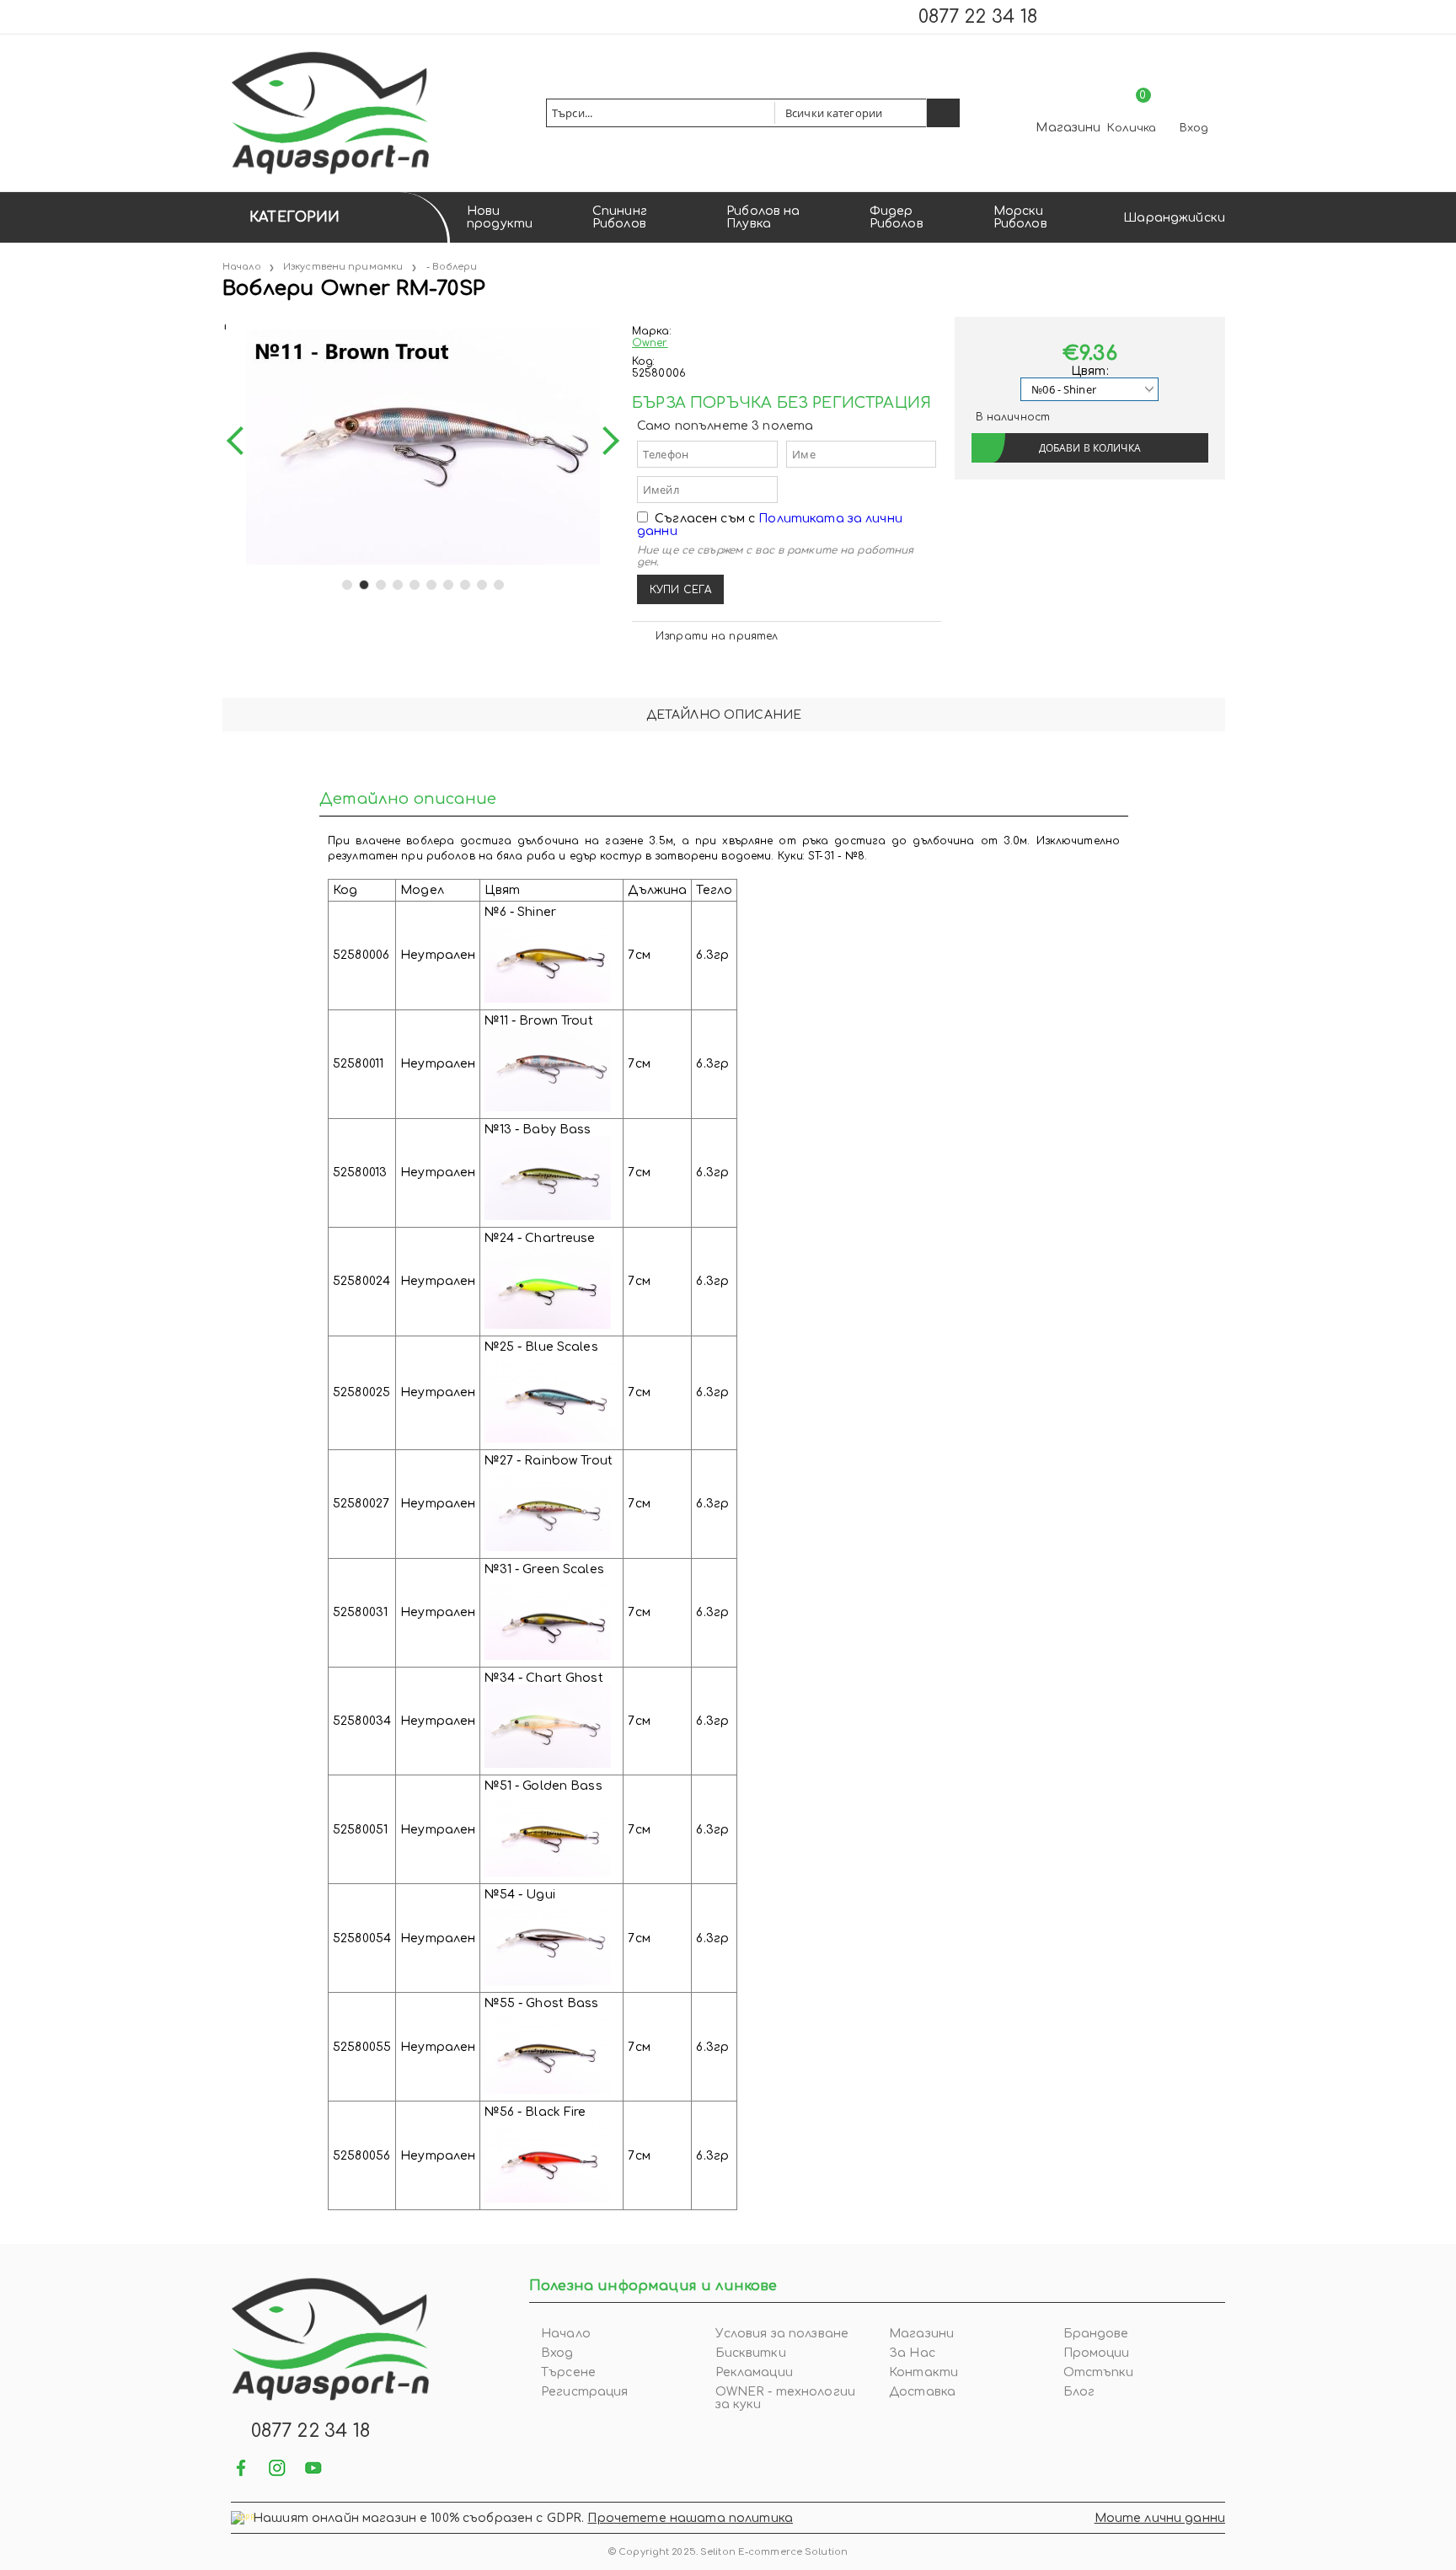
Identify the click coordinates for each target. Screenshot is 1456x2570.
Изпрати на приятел (717, 636)
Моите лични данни (1160, 2518)
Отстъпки (1099, 2372)
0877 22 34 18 (978, 17)
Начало (242, 267)
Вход (1194, 128)
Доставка (922, 2392)
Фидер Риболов (897, 217)
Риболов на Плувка (763, 217)
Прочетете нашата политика (690, 2518)
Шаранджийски (1174, 218)
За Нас (912, 2353)
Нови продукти (500, 217)
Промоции (1097, 2353)
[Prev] (241, 441)
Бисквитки (751, 2353)
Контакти (923, 2372)
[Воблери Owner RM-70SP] (224, 323)
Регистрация (585, 2392)
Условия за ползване (782, 2334)
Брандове (1096, 2334)
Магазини (1068, 128)
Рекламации (754, 2372)
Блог (1079, 2392)
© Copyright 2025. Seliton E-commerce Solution (728, 2552)
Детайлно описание (724, 715)
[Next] (605, 441)
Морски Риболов (1020, 217)
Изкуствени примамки (343, 267)
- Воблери (452, 267)
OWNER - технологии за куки (786, 2398)
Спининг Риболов (620, 217)
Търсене (568, 2372)
